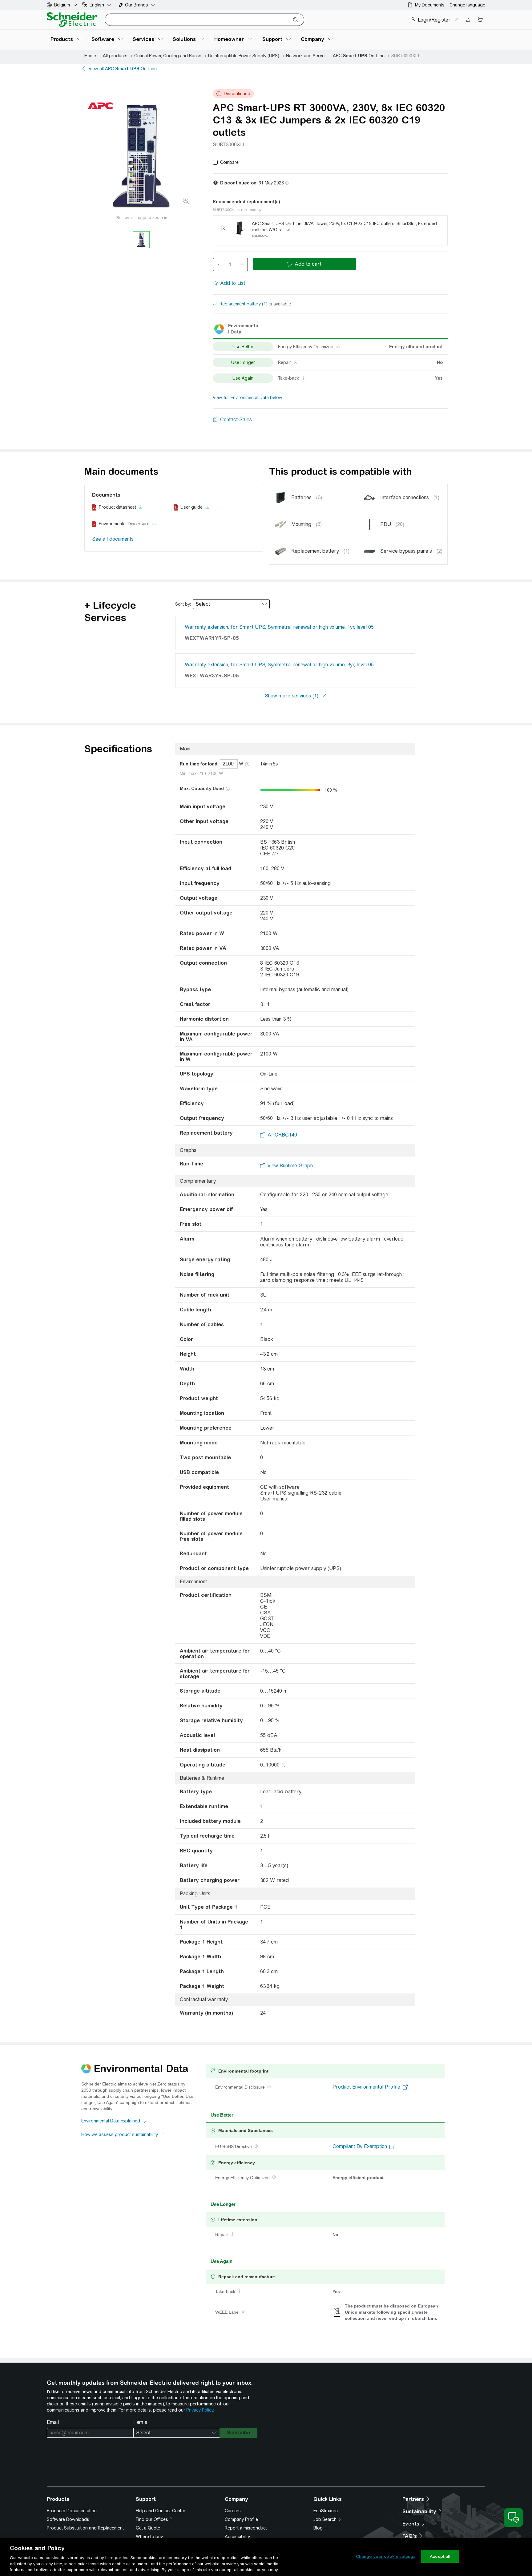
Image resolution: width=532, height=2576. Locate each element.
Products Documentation (72, 2511)
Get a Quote (148, 2528)
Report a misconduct (246, 2528)
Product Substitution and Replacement (85, 2528)
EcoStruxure (326, 2511)
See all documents (113, 539)
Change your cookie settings (386, 2556)
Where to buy (149, 2537)
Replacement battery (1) (244, 304)
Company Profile (241, 2519)
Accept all (440, 2556)
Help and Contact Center (161, 2511)
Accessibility (237, 2537)
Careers (233, 2511)
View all (123, 69)
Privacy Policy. (200, 2410)
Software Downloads (68, 2519)
